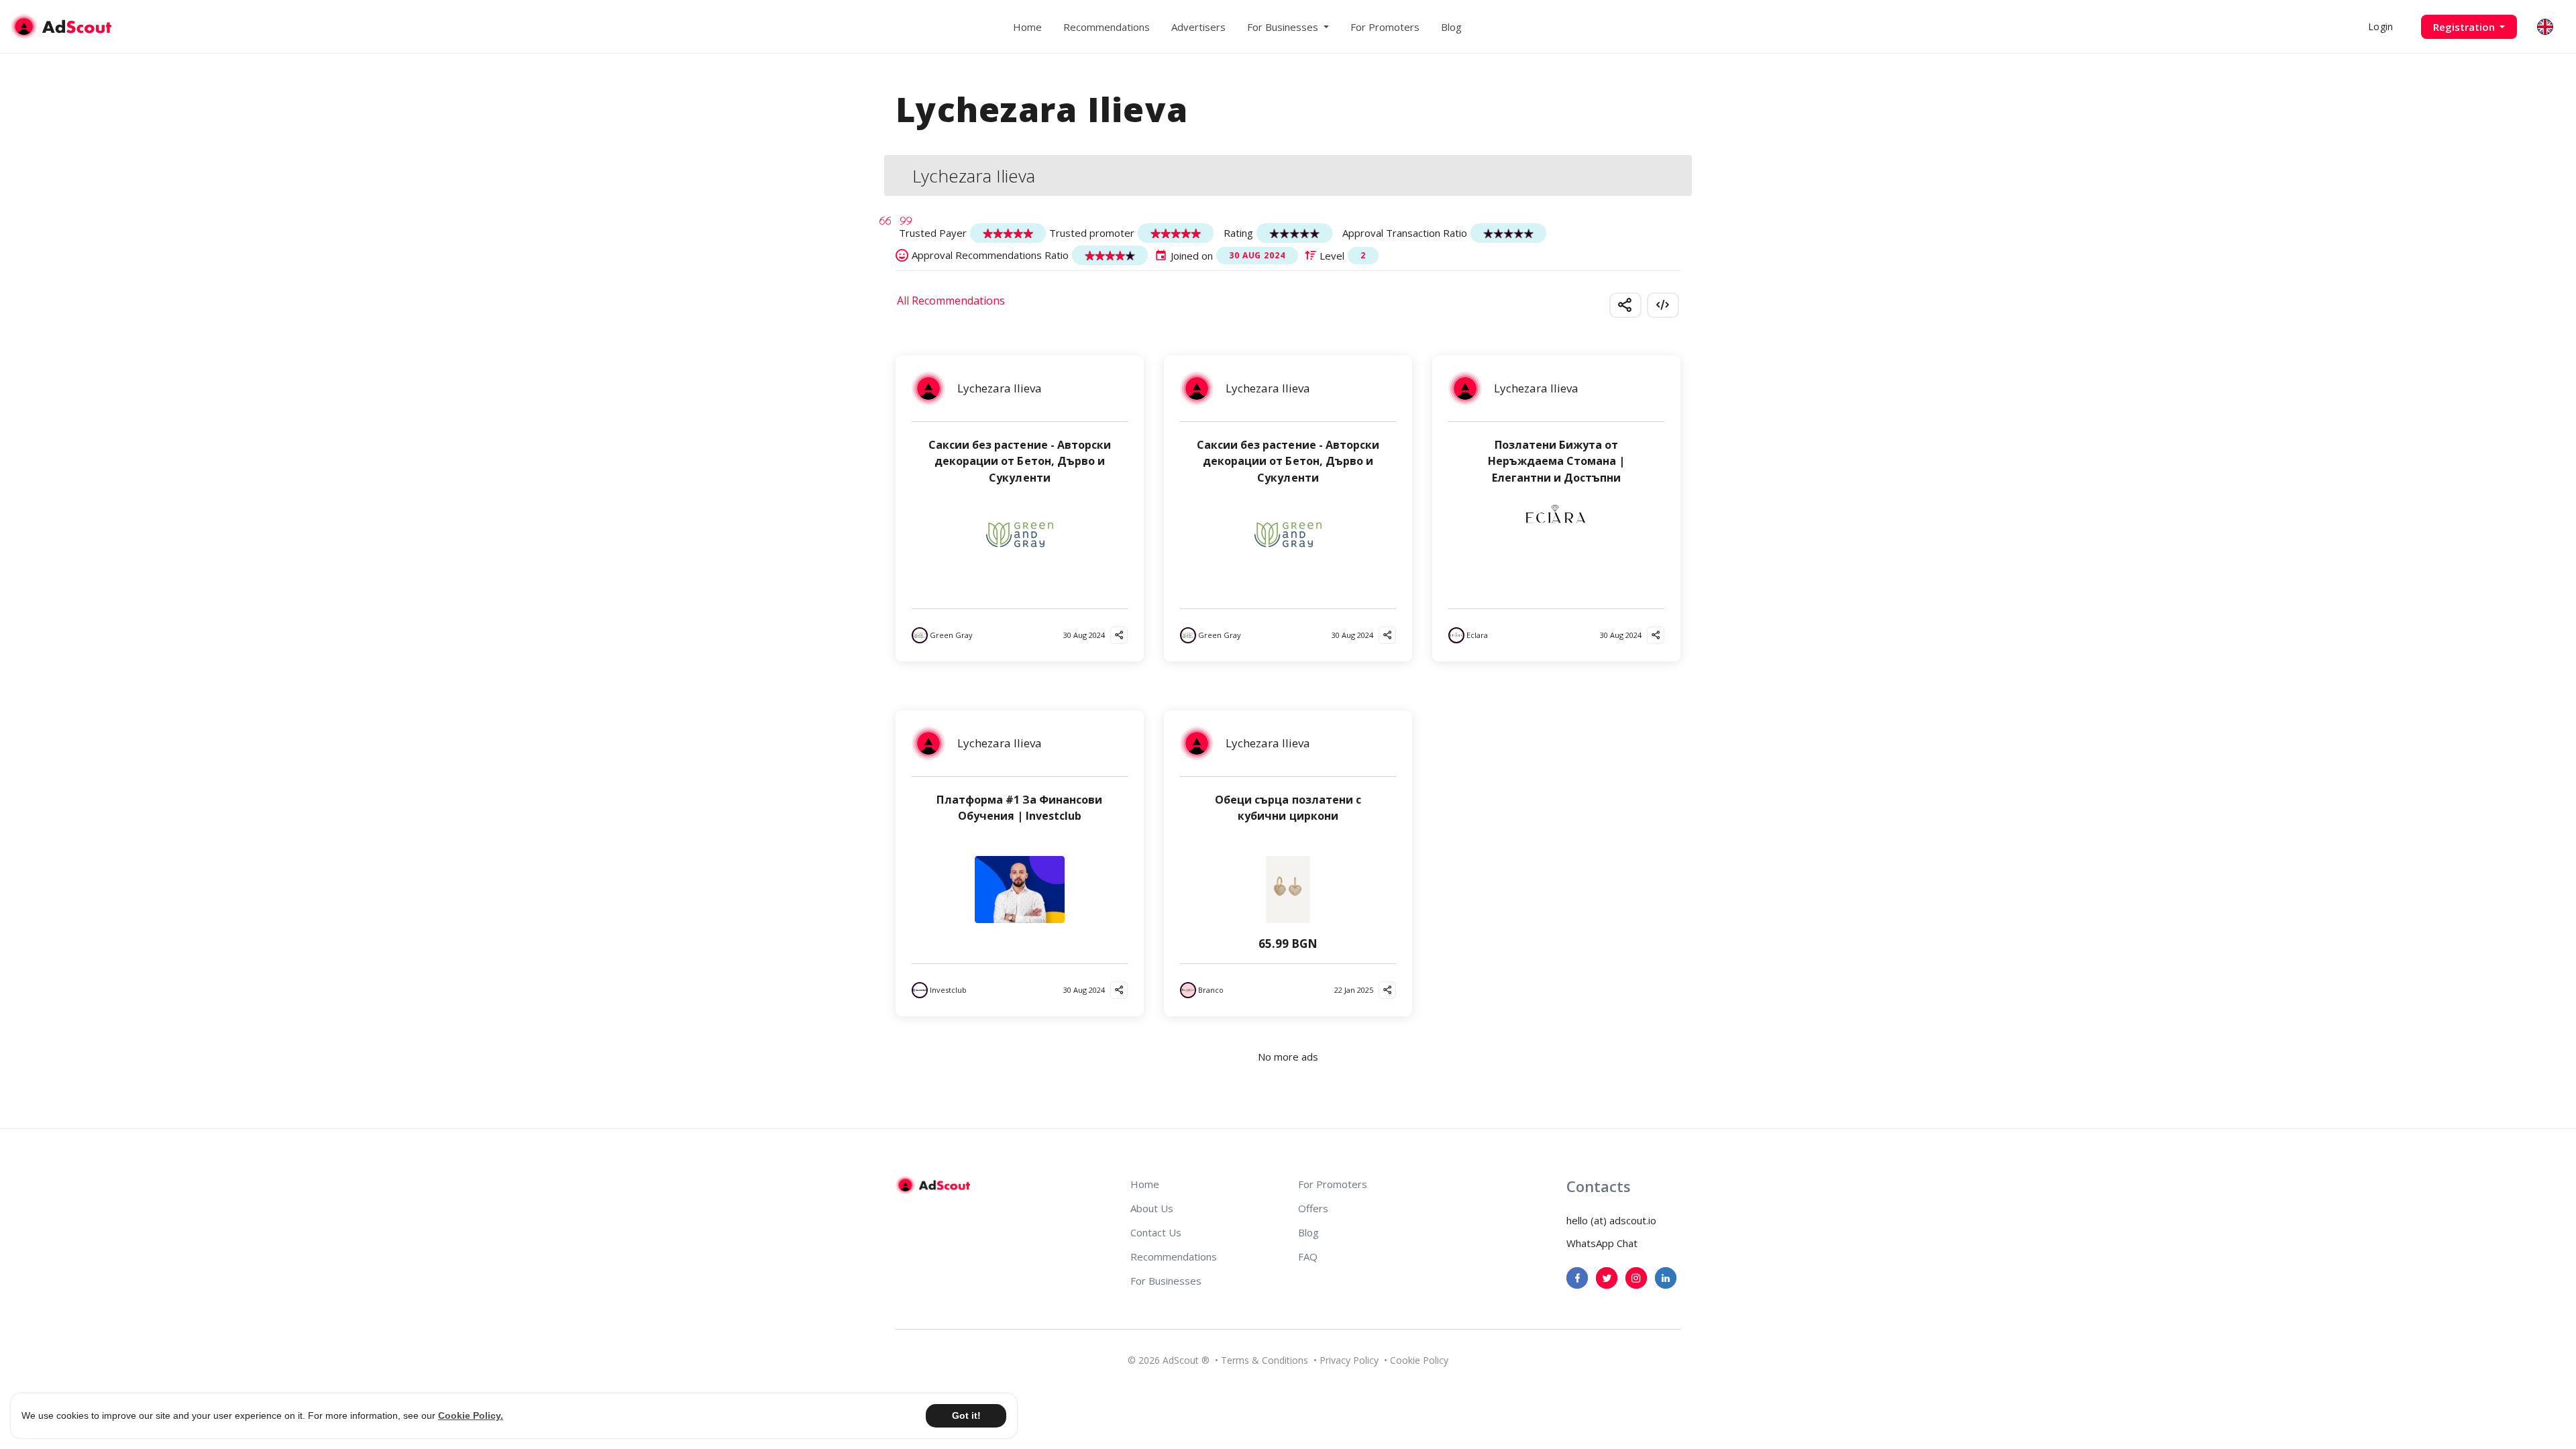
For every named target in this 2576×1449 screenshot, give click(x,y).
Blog (1451, 27)
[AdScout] (933, 1185)
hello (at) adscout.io (1611, 1220)
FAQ (1308, 1256)
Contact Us (1156, 1232)
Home (1027, 27)
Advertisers (1198, 27)
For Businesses (1166, 1281)
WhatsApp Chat (1602, 1243)
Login (2380, 26)
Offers (1313, 1208)
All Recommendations (951, 301)
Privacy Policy (1349, 1360)
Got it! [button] (966, 1415)
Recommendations (1107, 27)
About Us (1152, 1208)
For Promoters (1385, 27)
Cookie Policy (1419, 1360)
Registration (2465, 27)
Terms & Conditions (1265, 1360)
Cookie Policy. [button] (471, 1415)
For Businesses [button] (1284, 27)
